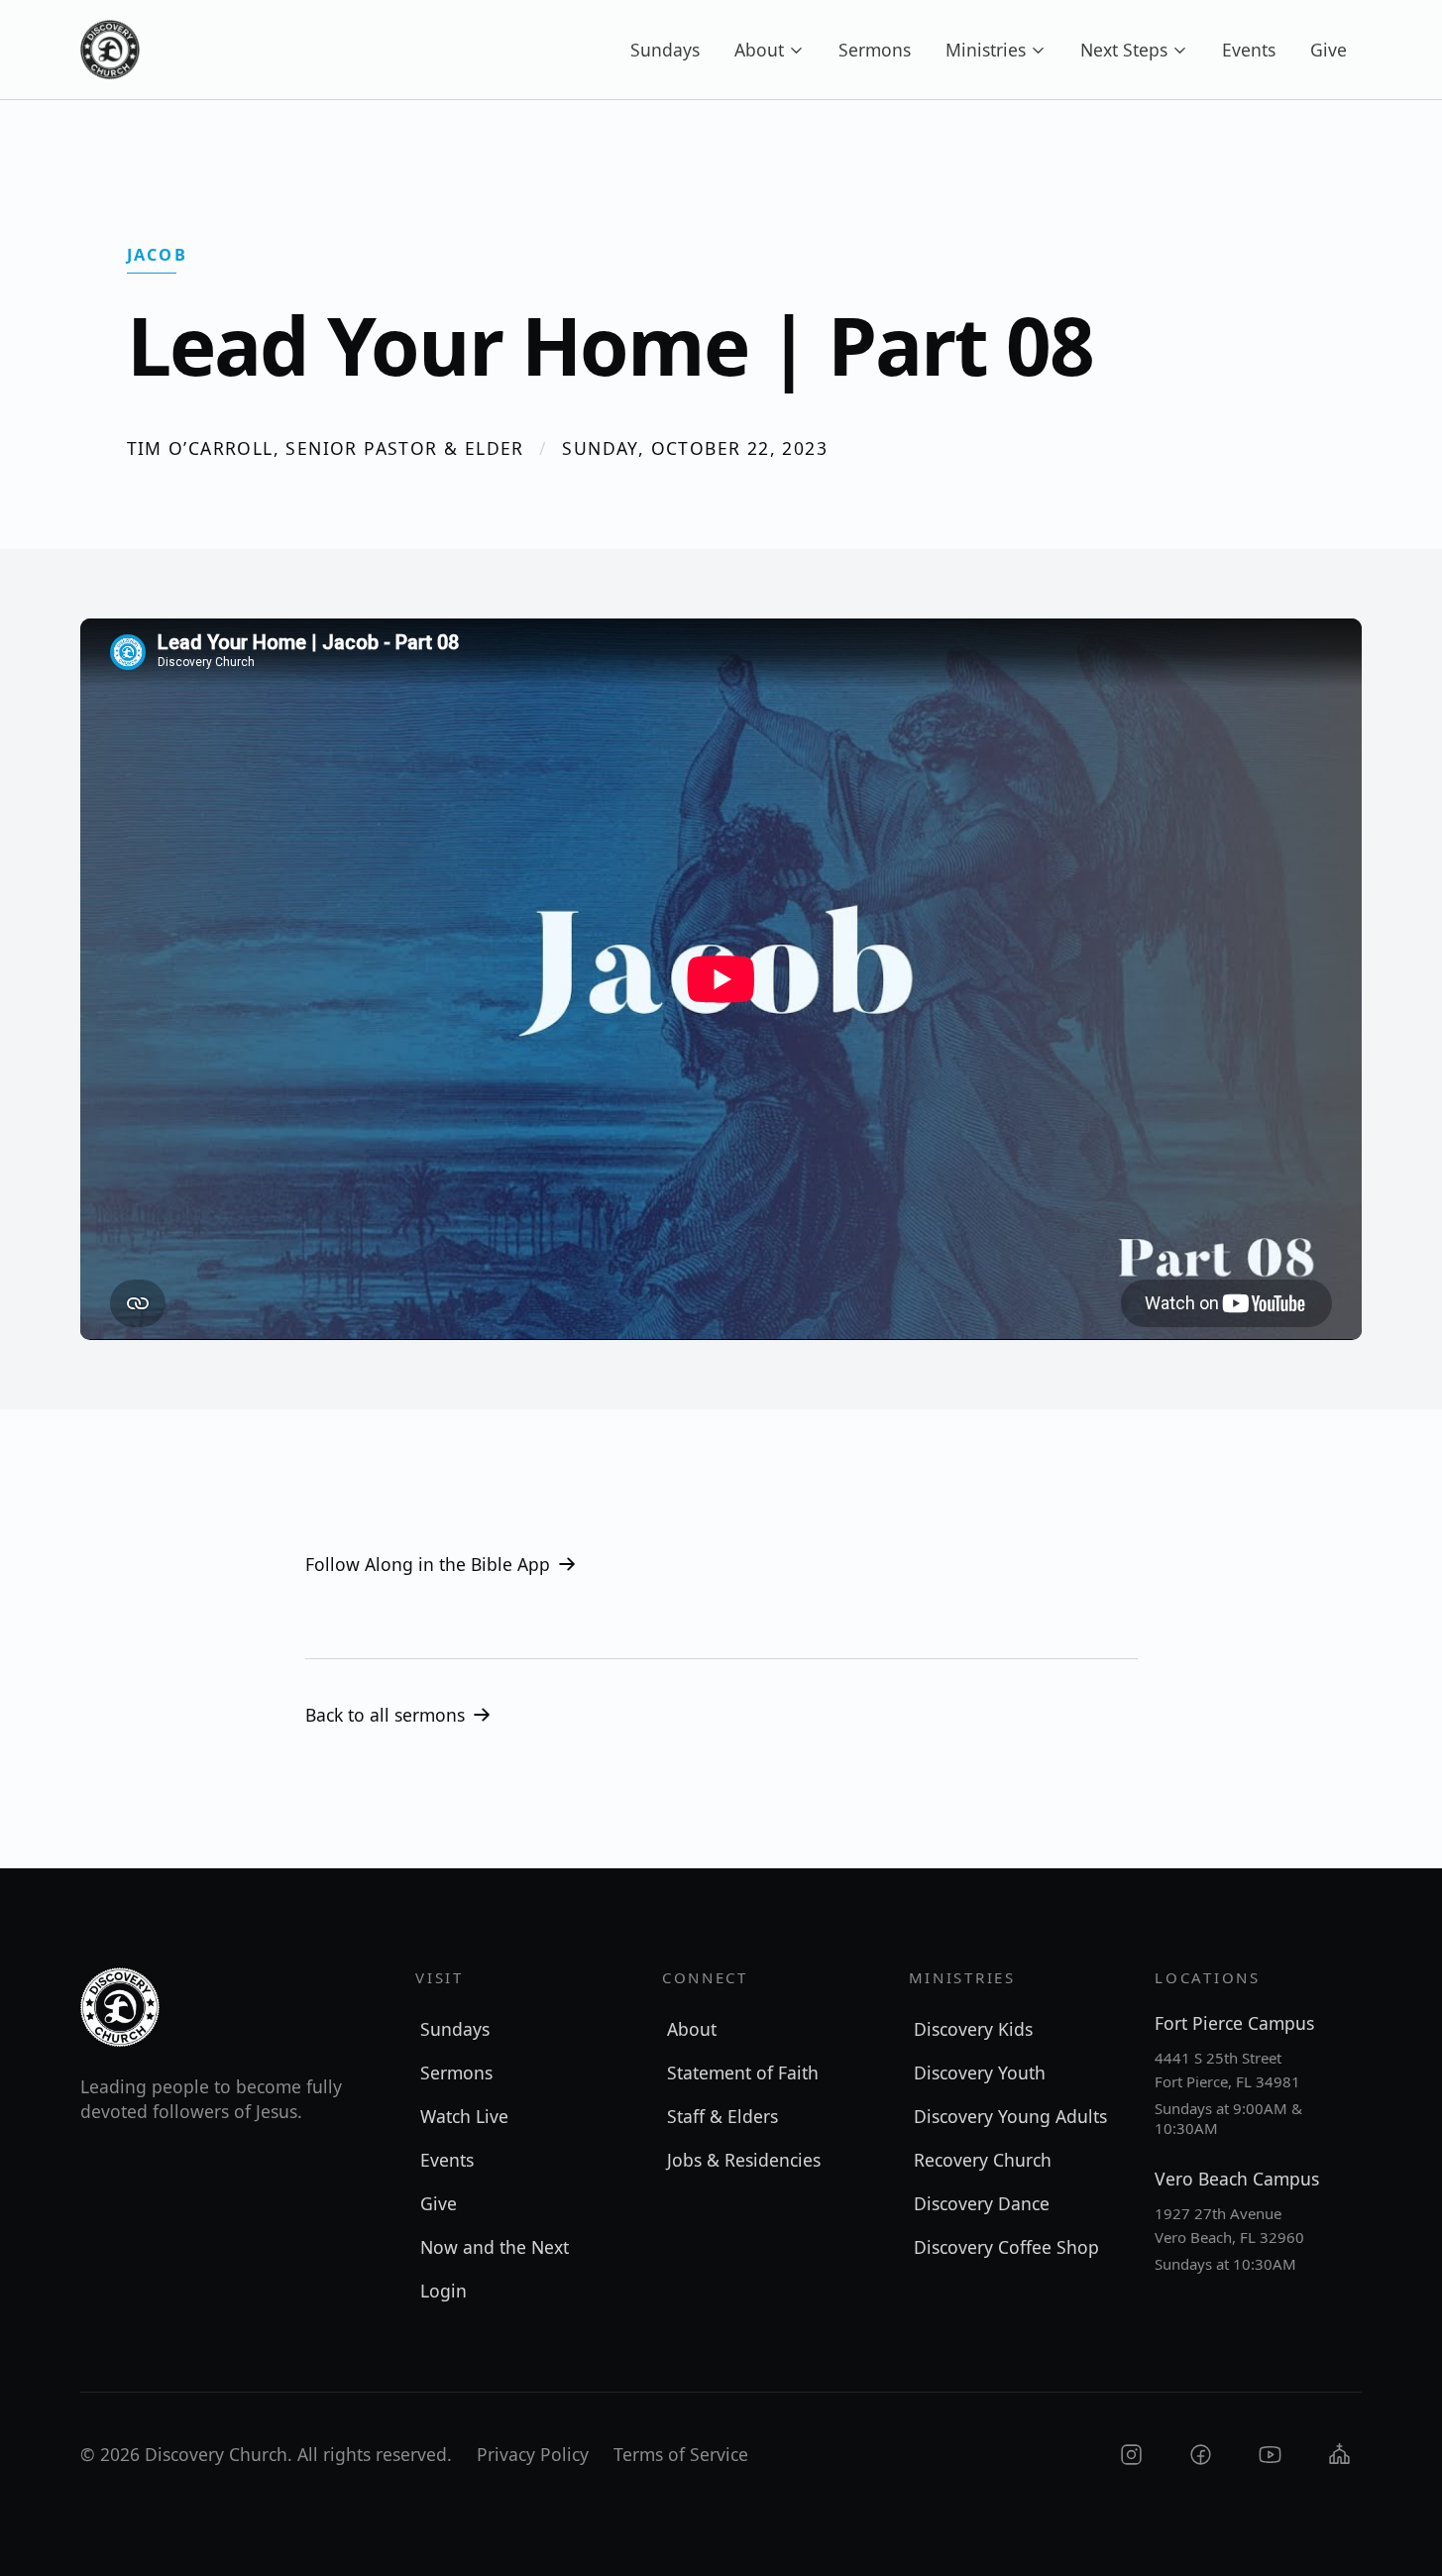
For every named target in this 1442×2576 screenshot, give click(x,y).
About (759, 50)
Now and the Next (495, 2247)
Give (1329, 50)
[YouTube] (1270, 2455)
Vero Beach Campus (1237, 2179)
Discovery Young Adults (1010, 2116)
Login (444, 2291)
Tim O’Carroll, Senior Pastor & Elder (326, 448)
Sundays (665, 50)
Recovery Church (983, 2160)
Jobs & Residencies (744, 2160)
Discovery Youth (980, 2072)
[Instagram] (1131, 2455)
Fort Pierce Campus (1234, 2023)
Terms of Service (681, 2454)
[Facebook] (1201, 2455)
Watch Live (464, 2116)
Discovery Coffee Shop (1006, 2247)
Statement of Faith (743, 2072)
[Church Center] (1339, 2455)
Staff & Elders (722, 2116)
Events (1249, 50)
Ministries (986, 50)
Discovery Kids (973, 2029)
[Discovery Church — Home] (110, 50)
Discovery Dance (982, 2203)
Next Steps (1124, 50)
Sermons (875, 50)
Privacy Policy (533, 2454)
